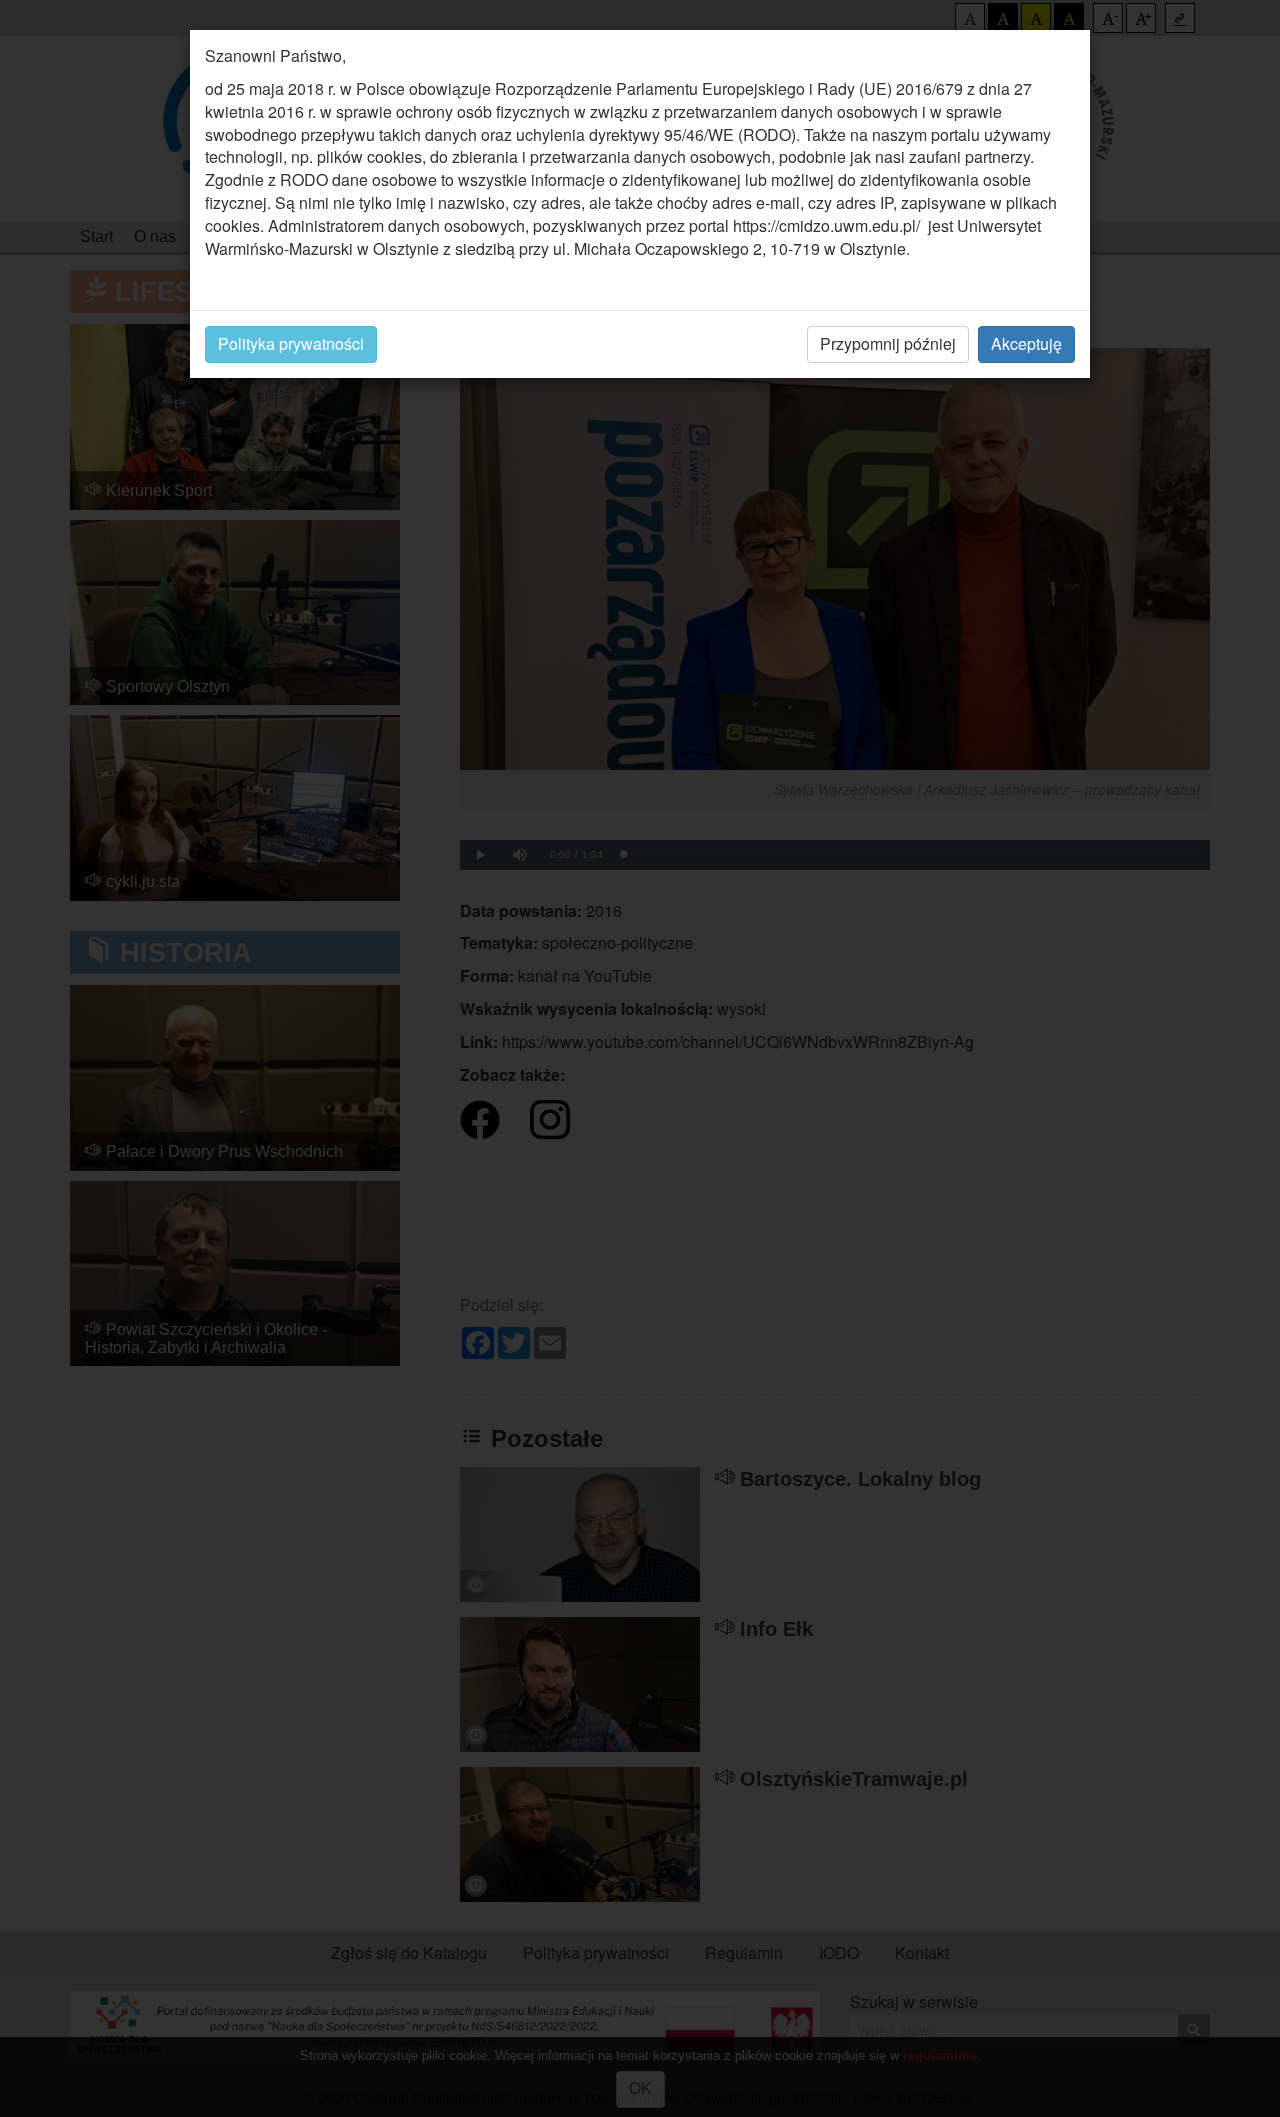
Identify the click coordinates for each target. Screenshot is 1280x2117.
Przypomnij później (888, 343)
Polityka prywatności (291, 343)
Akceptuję (1026, 343)
